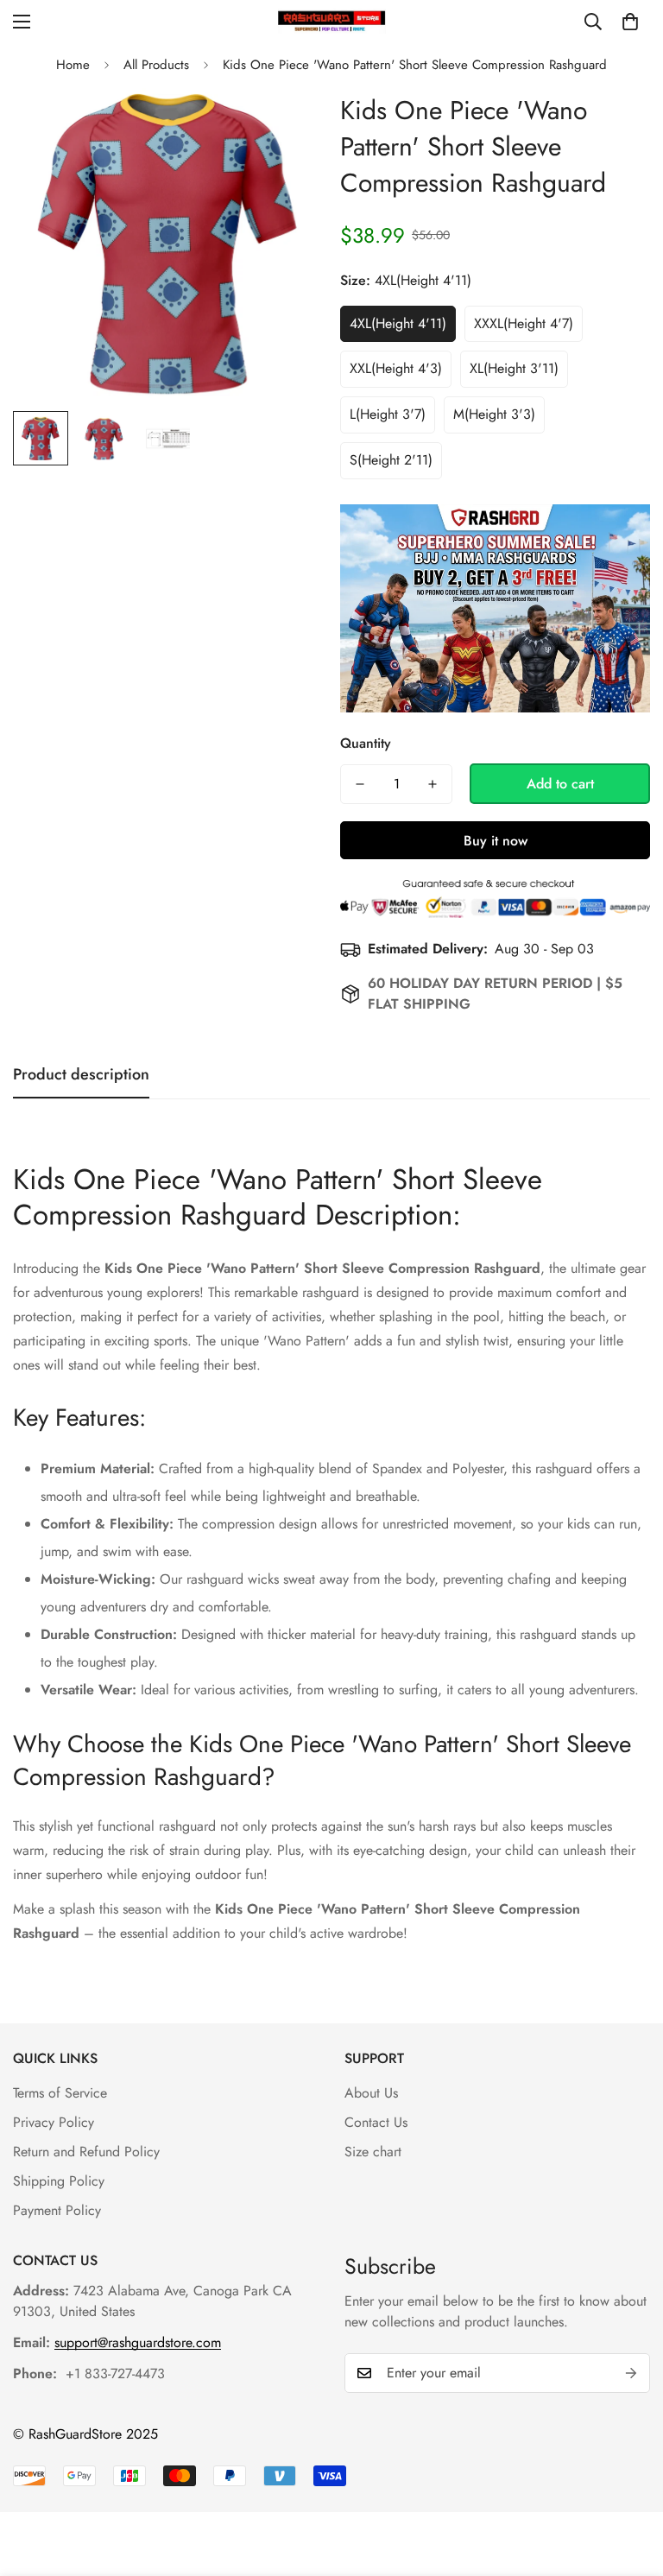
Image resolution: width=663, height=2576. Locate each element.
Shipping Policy (59, 2181)
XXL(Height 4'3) (396, 368)
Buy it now (496, 841)
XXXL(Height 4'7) (524, 323)
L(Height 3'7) (388, 414)
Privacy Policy (54, 2122)
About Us (371, 2093)
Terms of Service (60, 2093)
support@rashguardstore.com (138, 2342)
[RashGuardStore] (332, 21)
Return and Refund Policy (86, 2152)
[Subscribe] (631, 2373)
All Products (156, 65)
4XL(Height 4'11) (398, 323)
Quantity (366, 743)
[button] (630, 22)
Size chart (373, 2152)
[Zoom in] (286, 125)
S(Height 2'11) (391, 460)
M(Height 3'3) (494, 414)
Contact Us (376, 2122)
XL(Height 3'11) (514, 368)
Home (73, 65)
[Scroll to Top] (629, 2482)
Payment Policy (57, 2210)
